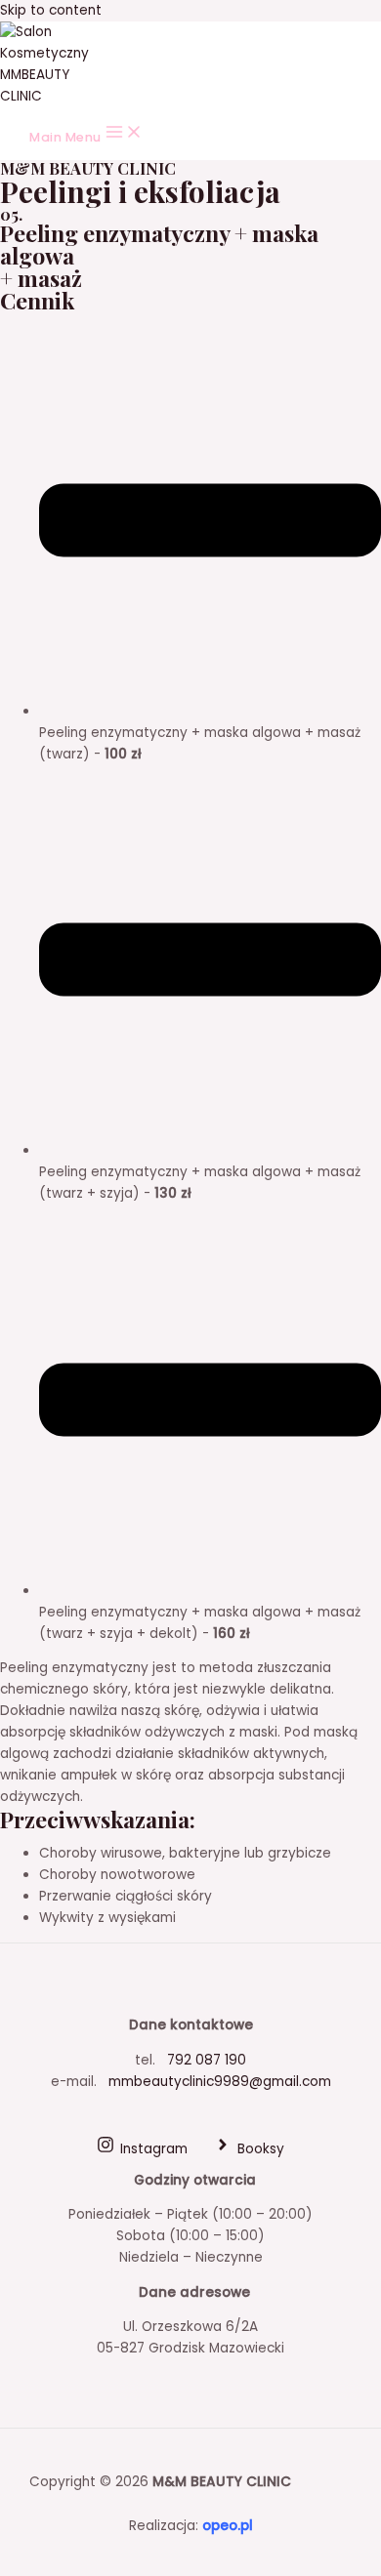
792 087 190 (207, 2060)
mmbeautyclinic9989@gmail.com (218, 2082)
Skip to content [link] (51, 10)
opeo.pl (228, 2526)
